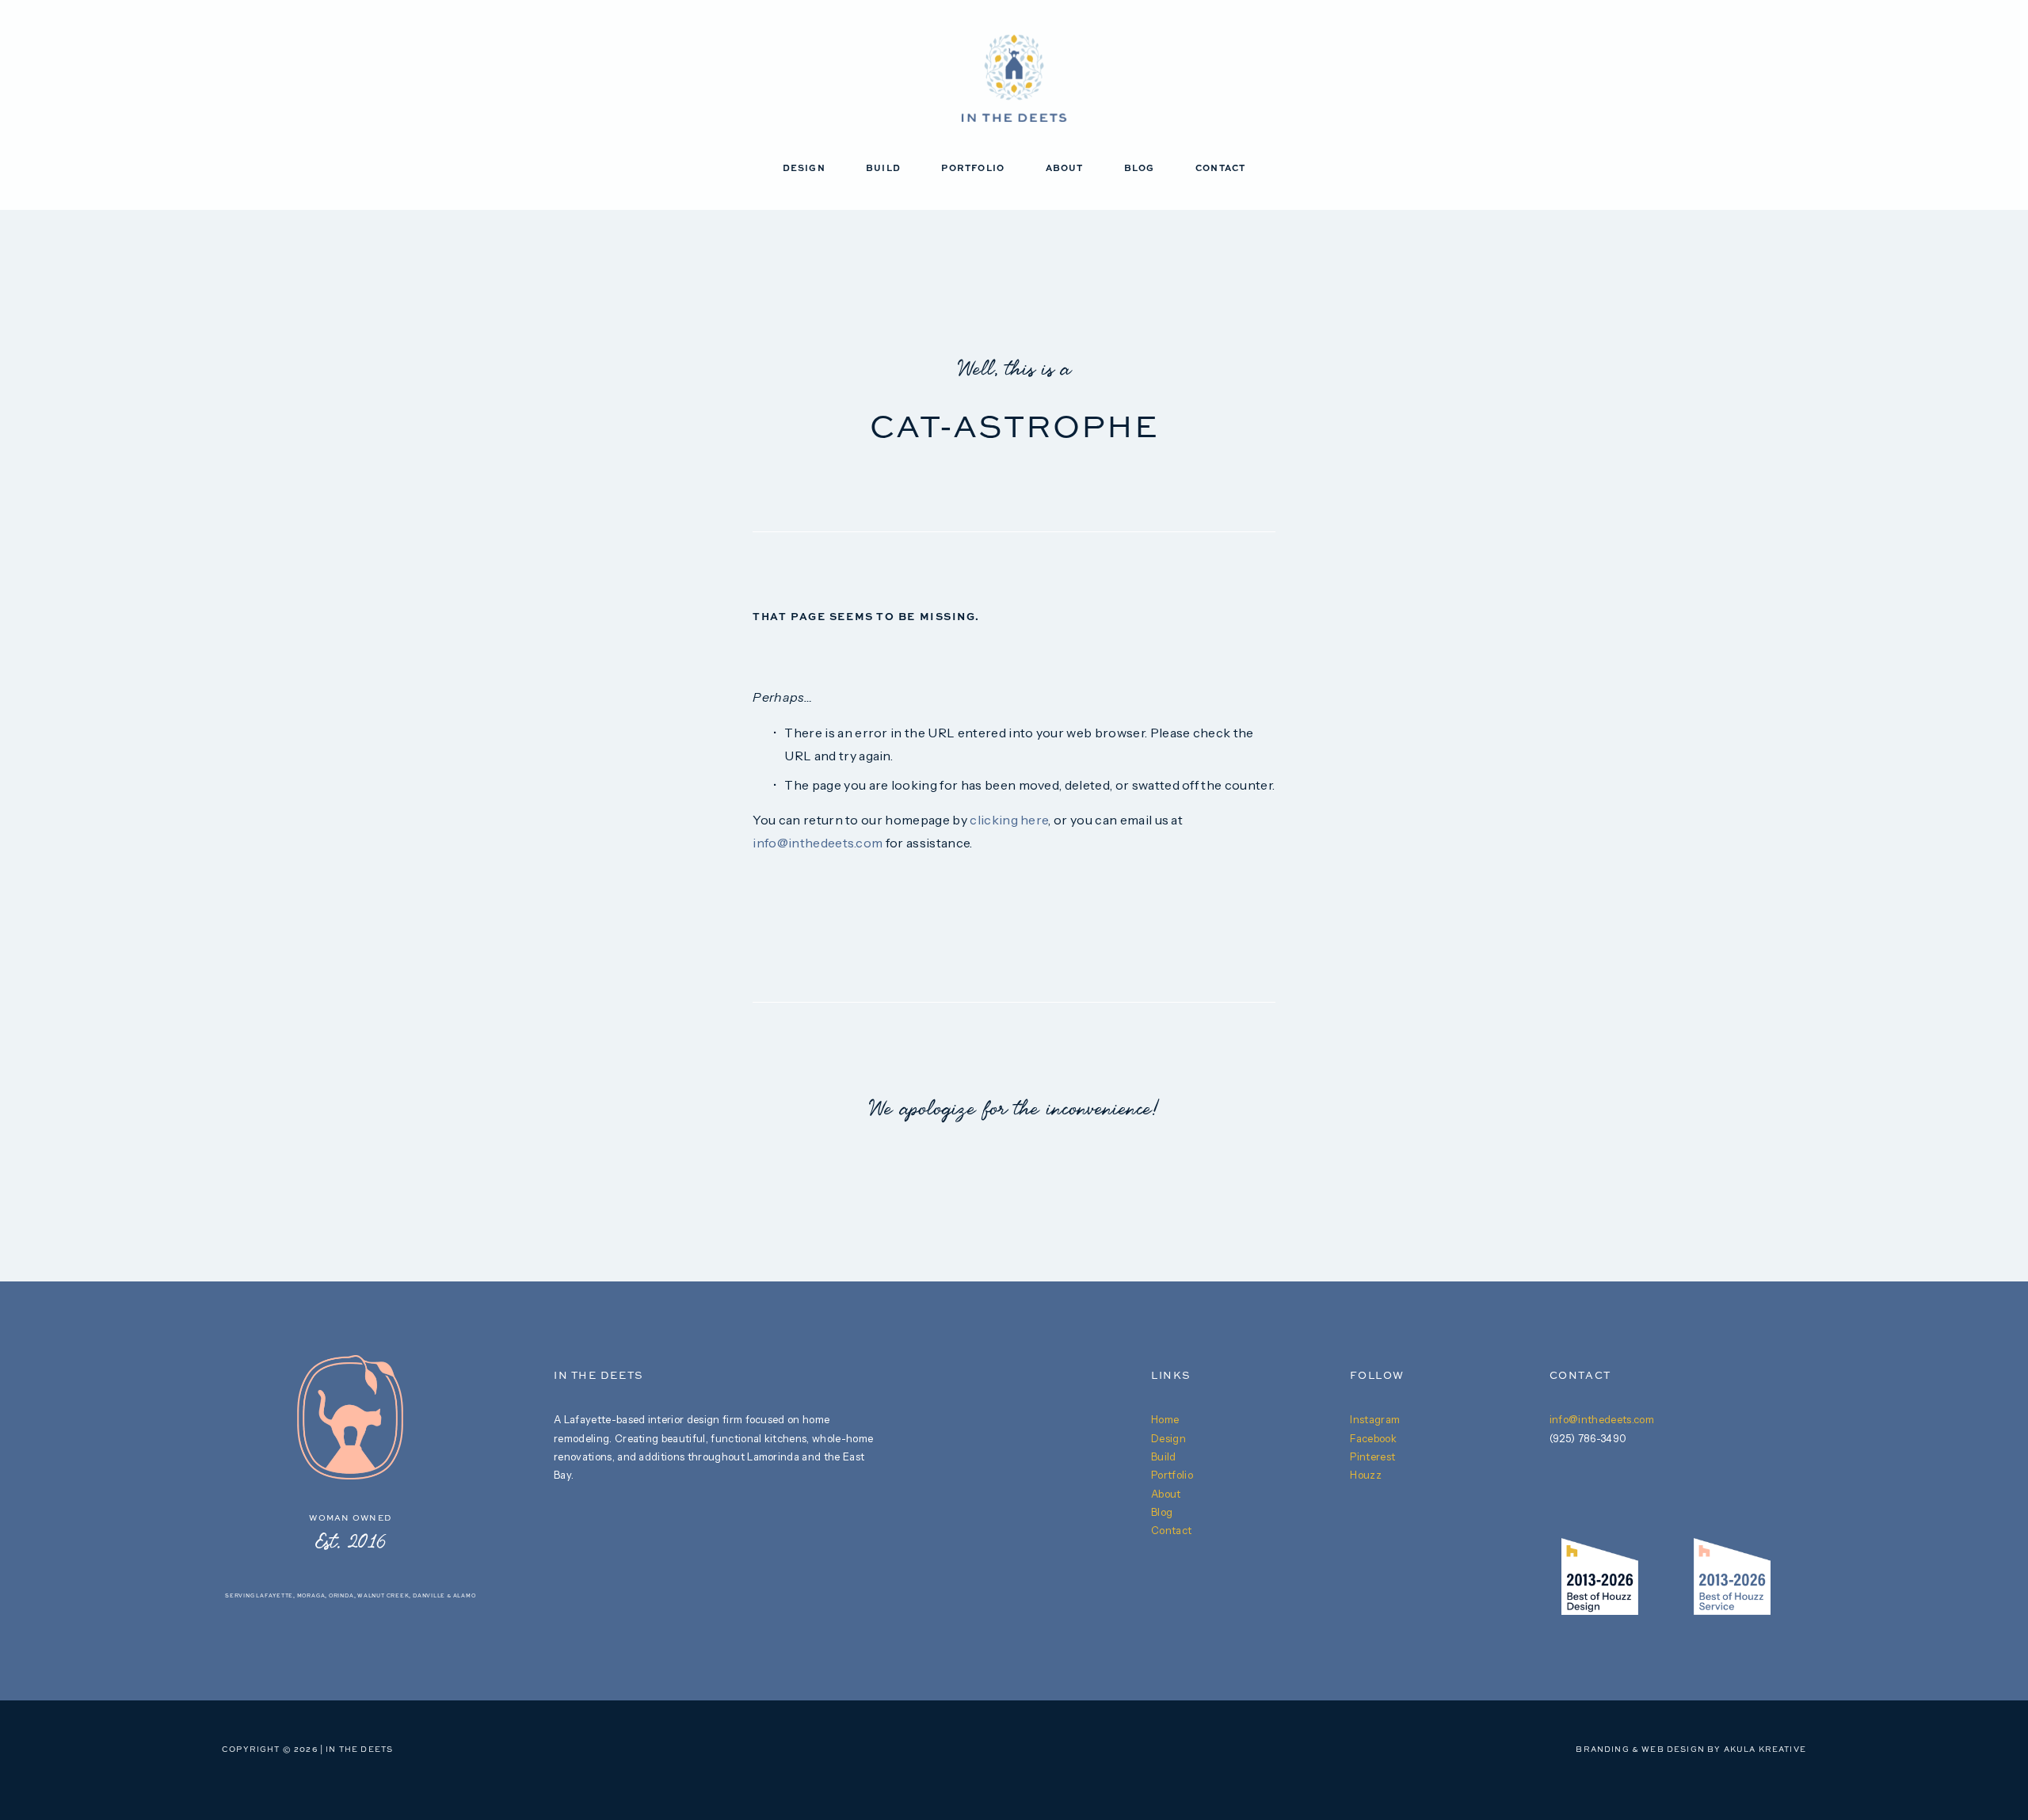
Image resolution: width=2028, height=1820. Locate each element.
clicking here (1009, 820)
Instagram (1375, 1419)
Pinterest (1372, 1456)
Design (804, 169)
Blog (1140, 169)
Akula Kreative (1765, 1750)
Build (883, 169)
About (1065, 169)
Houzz (1366, 1475)
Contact (1221, 169)
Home (1165, 1419)
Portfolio (973, 169)
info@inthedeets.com (818, 843)
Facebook (1373, 1438)
